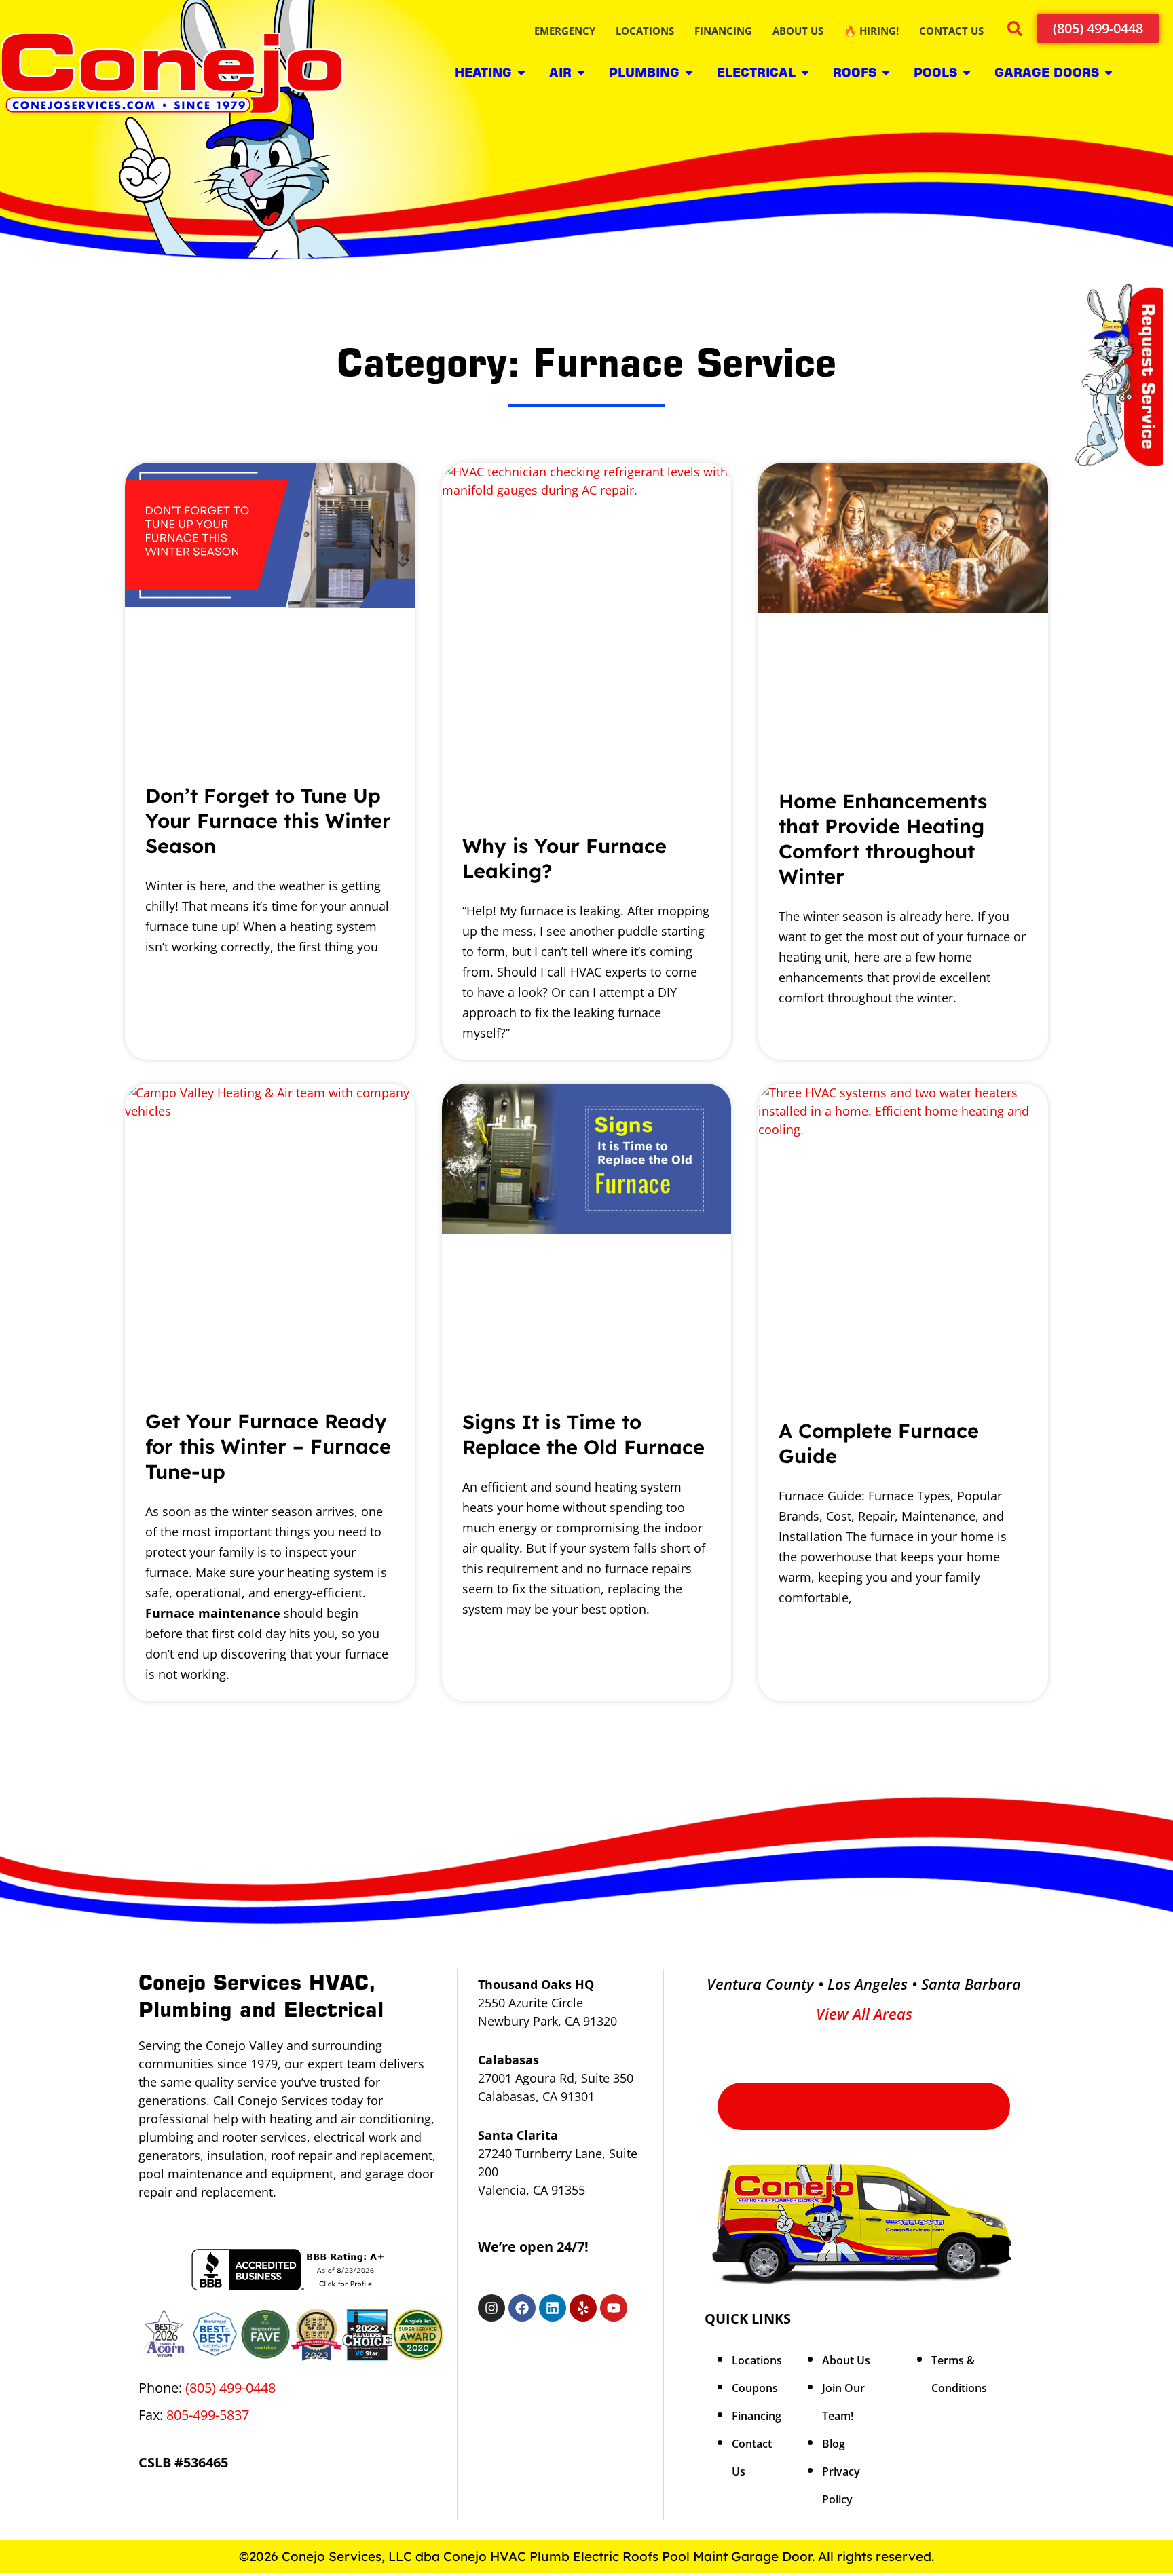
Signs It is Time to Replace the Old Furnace (583, 1434)
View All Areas (864, 2013)
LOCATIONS (645, 31)
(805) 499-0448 (230, 2388)
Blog (834, 2444)
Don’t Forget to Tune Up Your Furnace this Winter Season (268, 820)
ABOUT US (798, 31)
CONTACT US (951, 31)
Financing (757, 2416)
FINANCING (723, 31)
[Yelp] (583, 2308)
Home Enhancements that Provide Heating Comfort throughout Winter (883, 838)
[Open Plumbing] (689, 72)
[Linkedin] (553, 2308)
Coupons (755, 2388)
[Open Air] (581, 72)
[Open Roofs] (886, 72)
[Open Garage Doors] (1109, 72)
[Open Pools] (967, 72)
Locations (757, 2360)
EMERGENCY (565, 31)
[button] (1015, 31)
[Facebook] (522, 2308)
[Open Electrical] (805, 72)
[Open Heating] (521, 72)
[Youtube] (614, 2308)
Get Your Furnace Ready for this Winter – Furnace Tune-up (268, 1446)
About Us (846, 2360)
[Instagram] (491, 2308)
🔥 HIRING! (871, 31)
